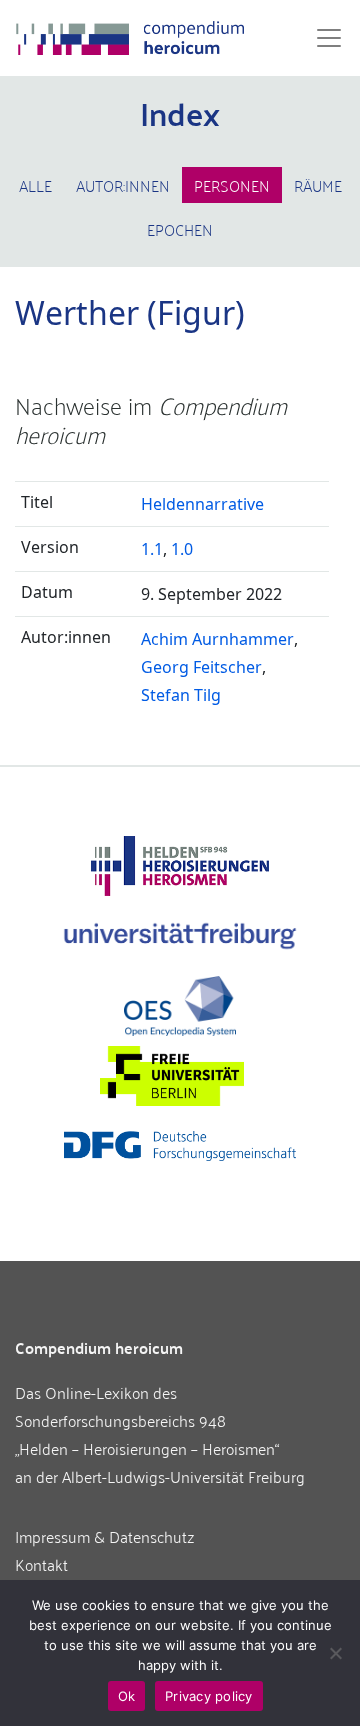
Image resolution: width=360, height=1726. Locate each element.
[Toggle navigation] (323, 38)
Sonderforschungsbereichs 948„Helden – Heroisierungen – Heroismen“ (147, 1434)
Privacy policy (209, 1696)
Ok (127, 1696)
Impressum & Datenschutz (105, 1536)
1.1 (152, 549)
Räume (318, 185)
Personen (232, 185)
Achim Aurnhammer (217, 639)
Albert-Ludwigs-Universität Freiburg (183, 1476)
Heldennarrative (202, 504)
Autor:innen (123, 185)
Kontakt (41, 1564)
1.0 (182, 549)
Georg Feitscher (201, 667)
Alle (35, 185)
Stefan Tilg (181, 695)
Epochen (180, 229)
